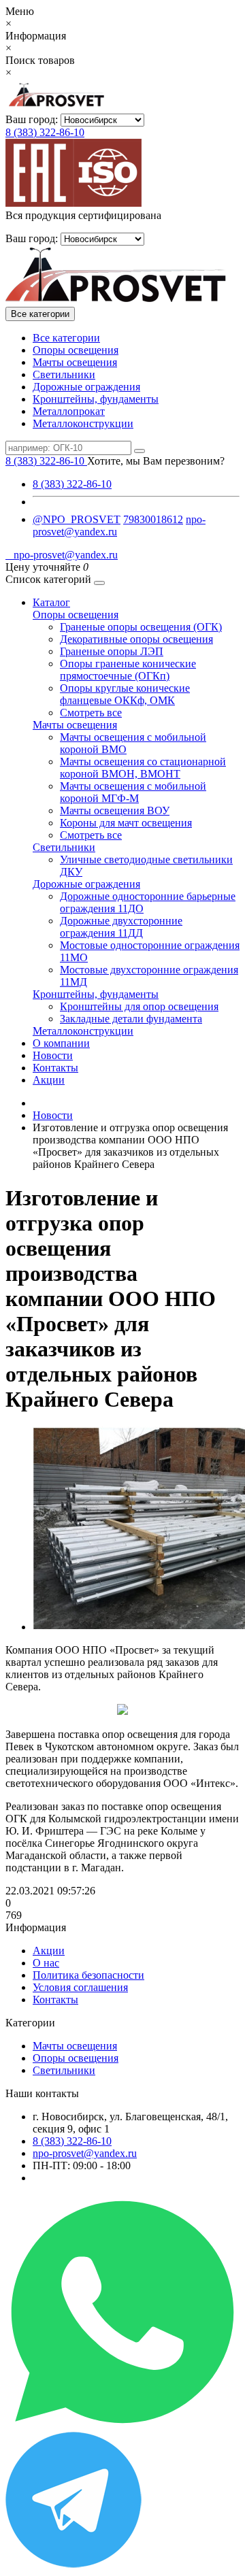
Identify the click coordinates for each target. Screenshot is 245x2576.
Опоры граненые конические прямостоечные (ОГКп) (128, 670)
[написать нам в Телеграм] (73, 2564)
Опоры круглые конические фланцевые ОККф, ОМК (125, 694)
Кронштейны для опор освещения (139, 1006)
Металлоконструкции (83, 423)
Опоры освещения (76, 350)
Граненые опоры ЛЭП (112, 651)
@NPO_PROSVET (77, 519)
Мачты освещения (75, 362)
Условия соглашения (80, 1987)
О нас (46, 1963)
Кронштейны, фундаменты (96, 399)
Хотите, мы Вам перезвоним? (156, 461)
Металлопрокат (69, 411)
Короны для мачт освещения (126, 823)
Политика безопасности (88, 1975)
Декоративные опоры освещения (136, 639)
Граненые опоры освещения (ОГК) (141, 627)
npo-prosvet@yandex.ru (62, 555)
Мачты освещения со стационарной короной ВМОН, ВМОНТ (143, 768)
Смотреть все (91, 713)
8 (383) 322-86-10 (45, 132)
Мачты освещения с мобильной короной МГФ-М (133, 792)
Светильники (64, 374)
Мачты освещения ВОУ (115, 810)
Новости (53, 1055)
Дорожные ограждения (86, 387)
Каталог (51, 602)
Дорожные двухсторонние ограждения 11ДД (121, 927)
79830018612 (153, 519)
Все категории (66, 338)
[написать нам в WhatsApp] (122, 2425)
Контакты (55, 1068)
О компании (61, 1043)
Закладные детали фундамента (131, 1019)
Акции (49, 1080)
